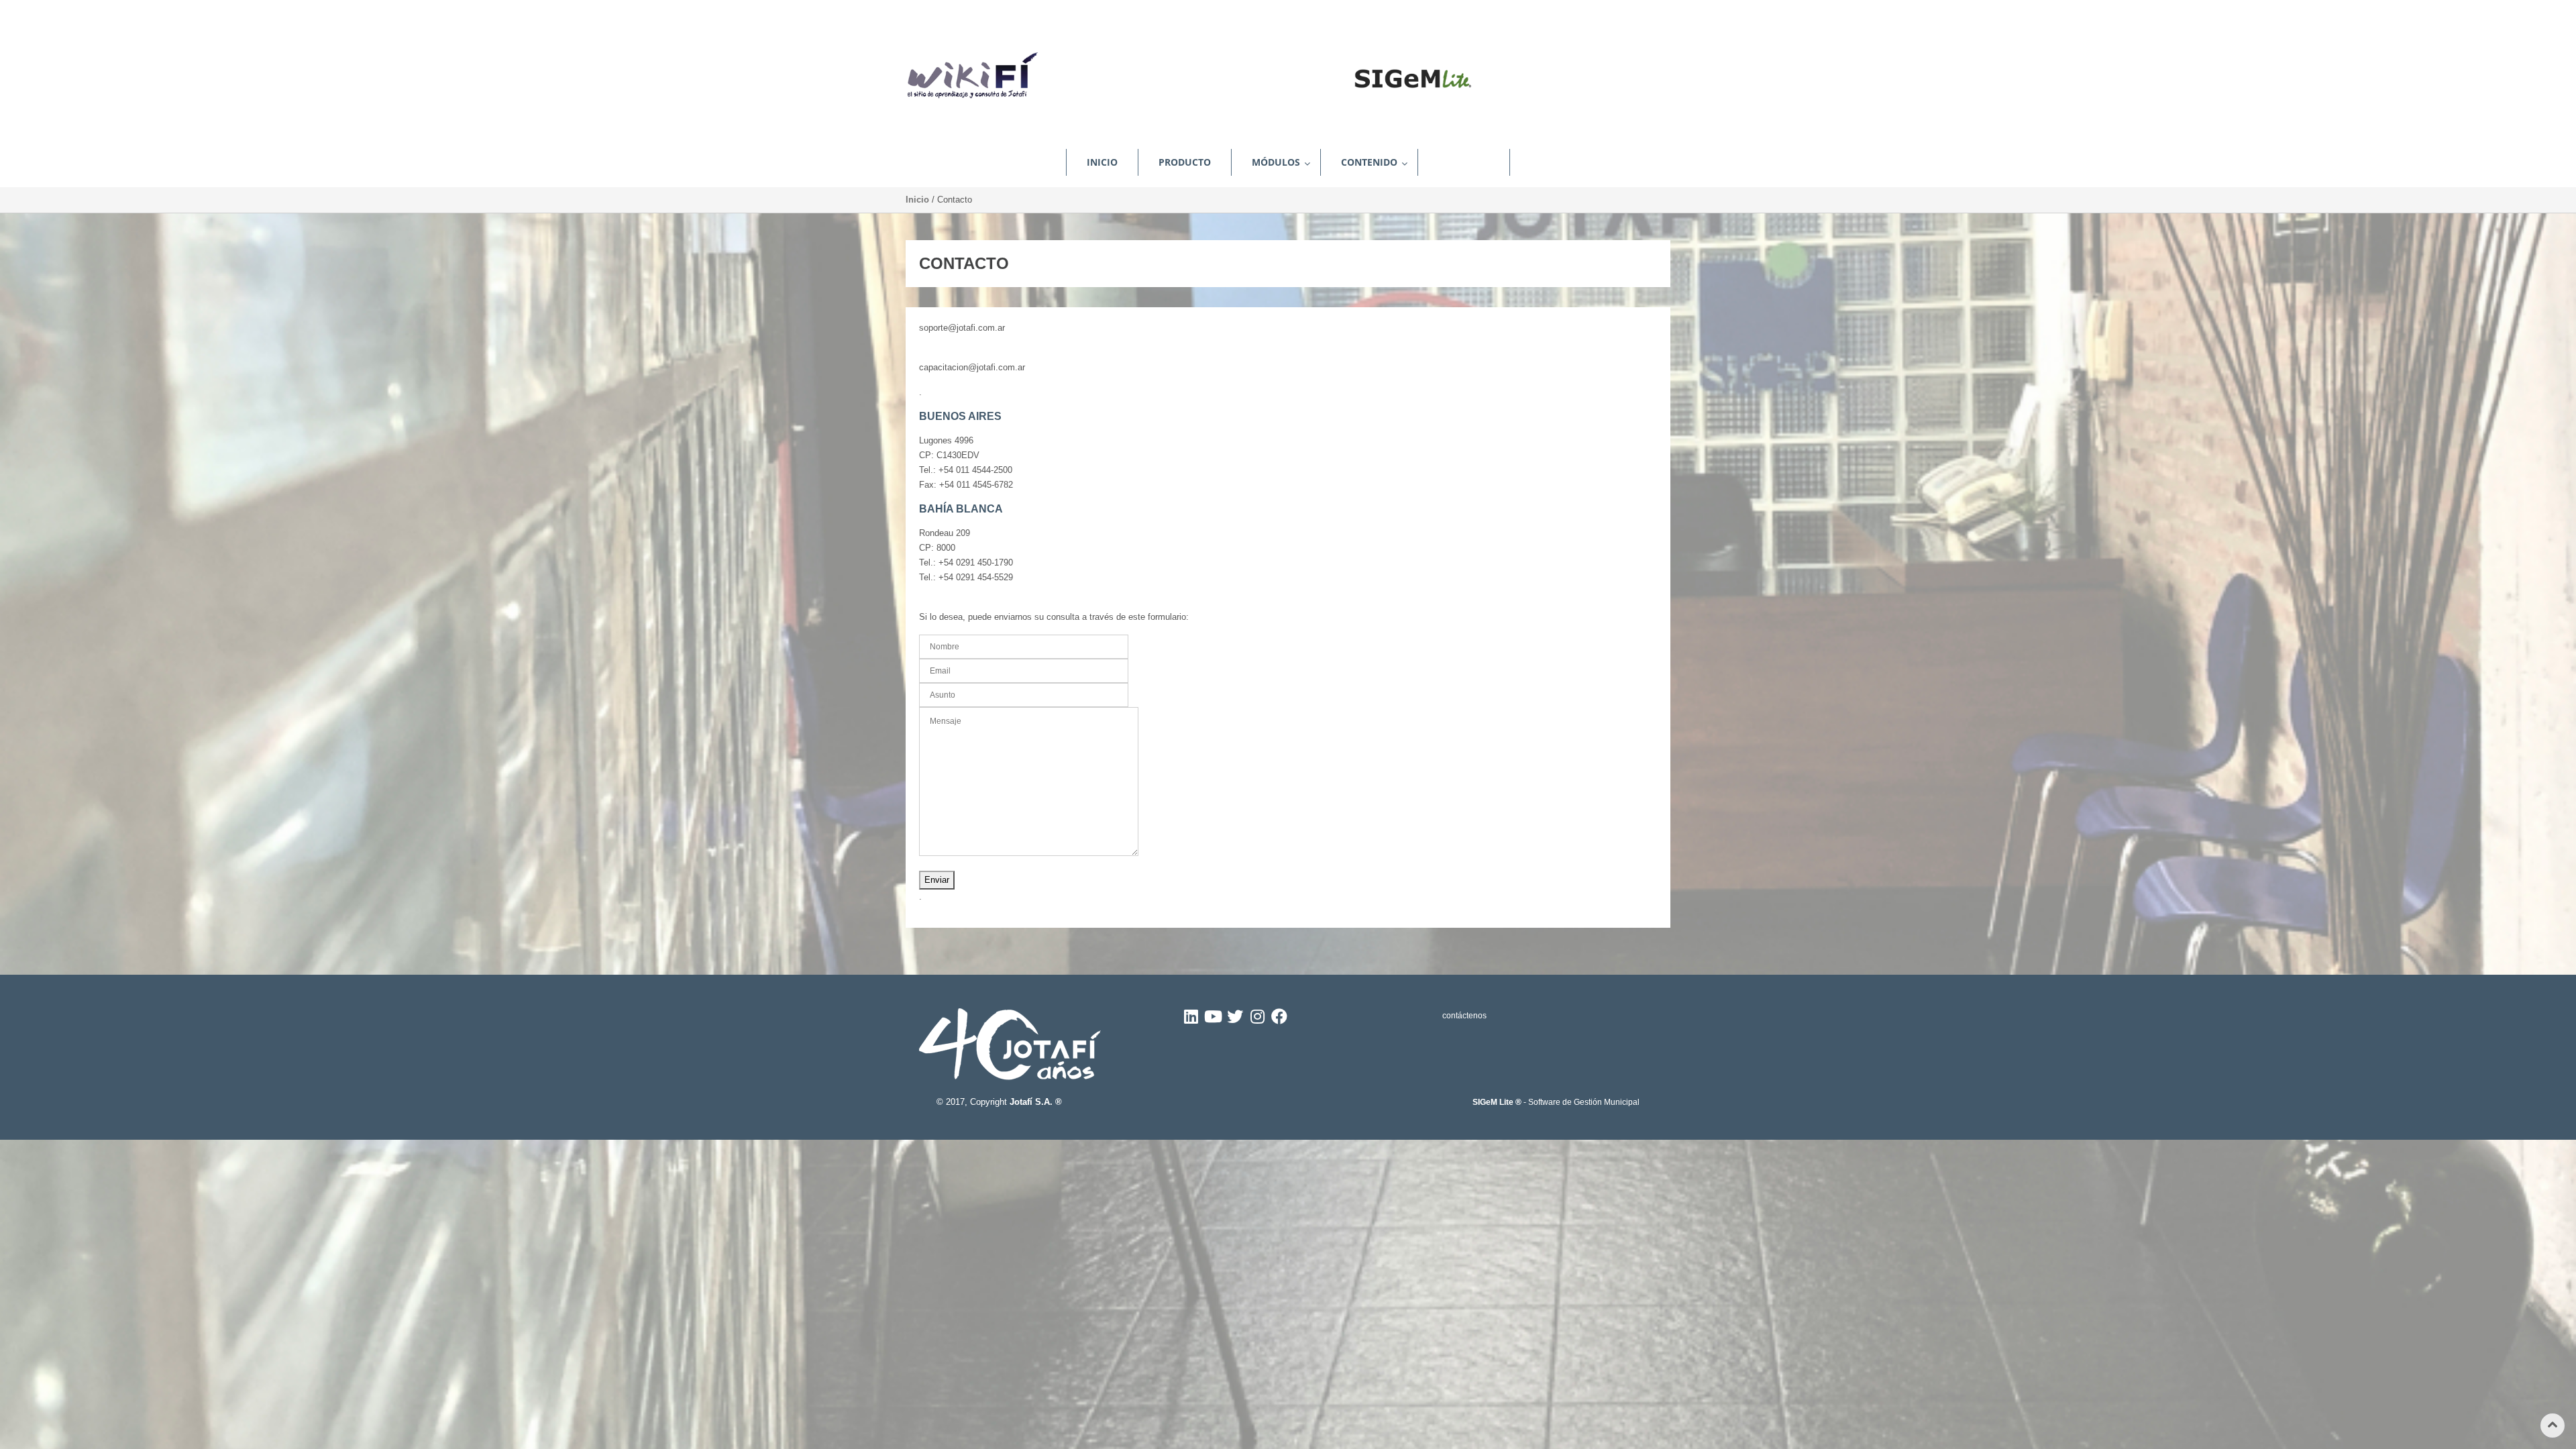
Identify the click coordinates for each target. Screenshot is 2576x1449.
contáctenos (1464, 1016)
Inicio (917, 200)
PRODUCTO (1185, 162)
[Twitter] (1235, 1020)
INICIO (1102, 162)
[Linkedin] (1191, 1020)
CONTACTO (1464, 162)
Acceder (1640, 11)
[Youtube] (1213, 1020)
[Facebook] (1279, 1020)
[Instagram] (1257, 1020)
